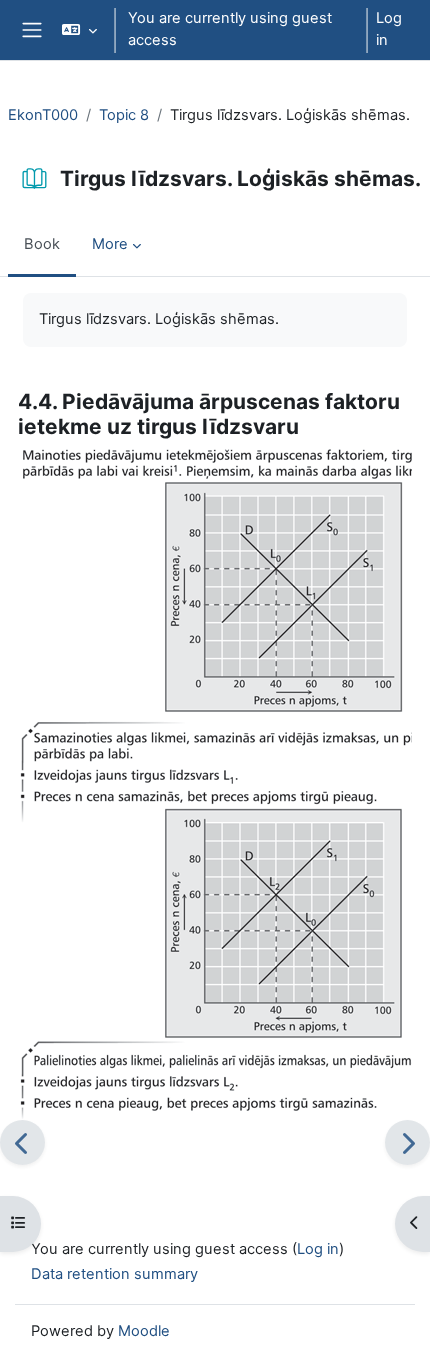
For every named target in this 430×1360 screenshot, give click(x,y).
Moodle (144, 1331)
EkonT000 (43, 115)
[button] (78, 30)
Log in (389, 29)
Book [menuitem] (42, 244)
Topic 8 (124, 115)
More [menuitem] (110, 244)
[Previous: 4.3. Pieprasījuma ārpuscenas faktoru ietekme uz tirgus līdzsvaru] (22, 1142)
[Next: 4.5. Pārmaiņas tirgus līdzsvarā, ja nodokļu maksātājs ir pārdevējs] (407, 1142)
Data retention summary (114, 1274)
